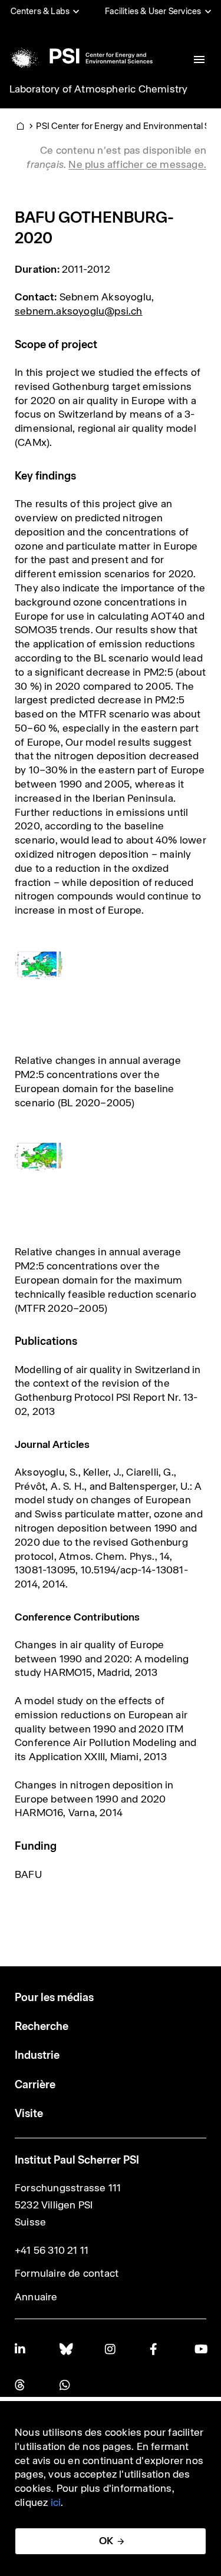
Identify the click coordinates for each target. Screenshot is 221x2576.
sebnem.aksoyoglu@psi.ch (79, 311)
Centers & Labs (40, 11)
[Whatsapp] (65, 2385)
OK (106, 2541)
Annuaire (36, 2297)
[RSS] (21, 2385)
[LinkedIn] (21, 2349)
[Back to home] (80, 56)
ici (56, 2502)
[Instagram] (111, 2349)
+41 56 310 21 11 (52, 2250)
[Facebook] (156, 2349)
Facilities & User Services (153, 11)
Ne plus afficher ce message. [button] (137, 164)
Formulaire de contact (67, 2273)
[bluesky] (65, 2349)
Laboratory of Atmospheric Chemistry (99, 89)
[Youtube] (200, 2349)
